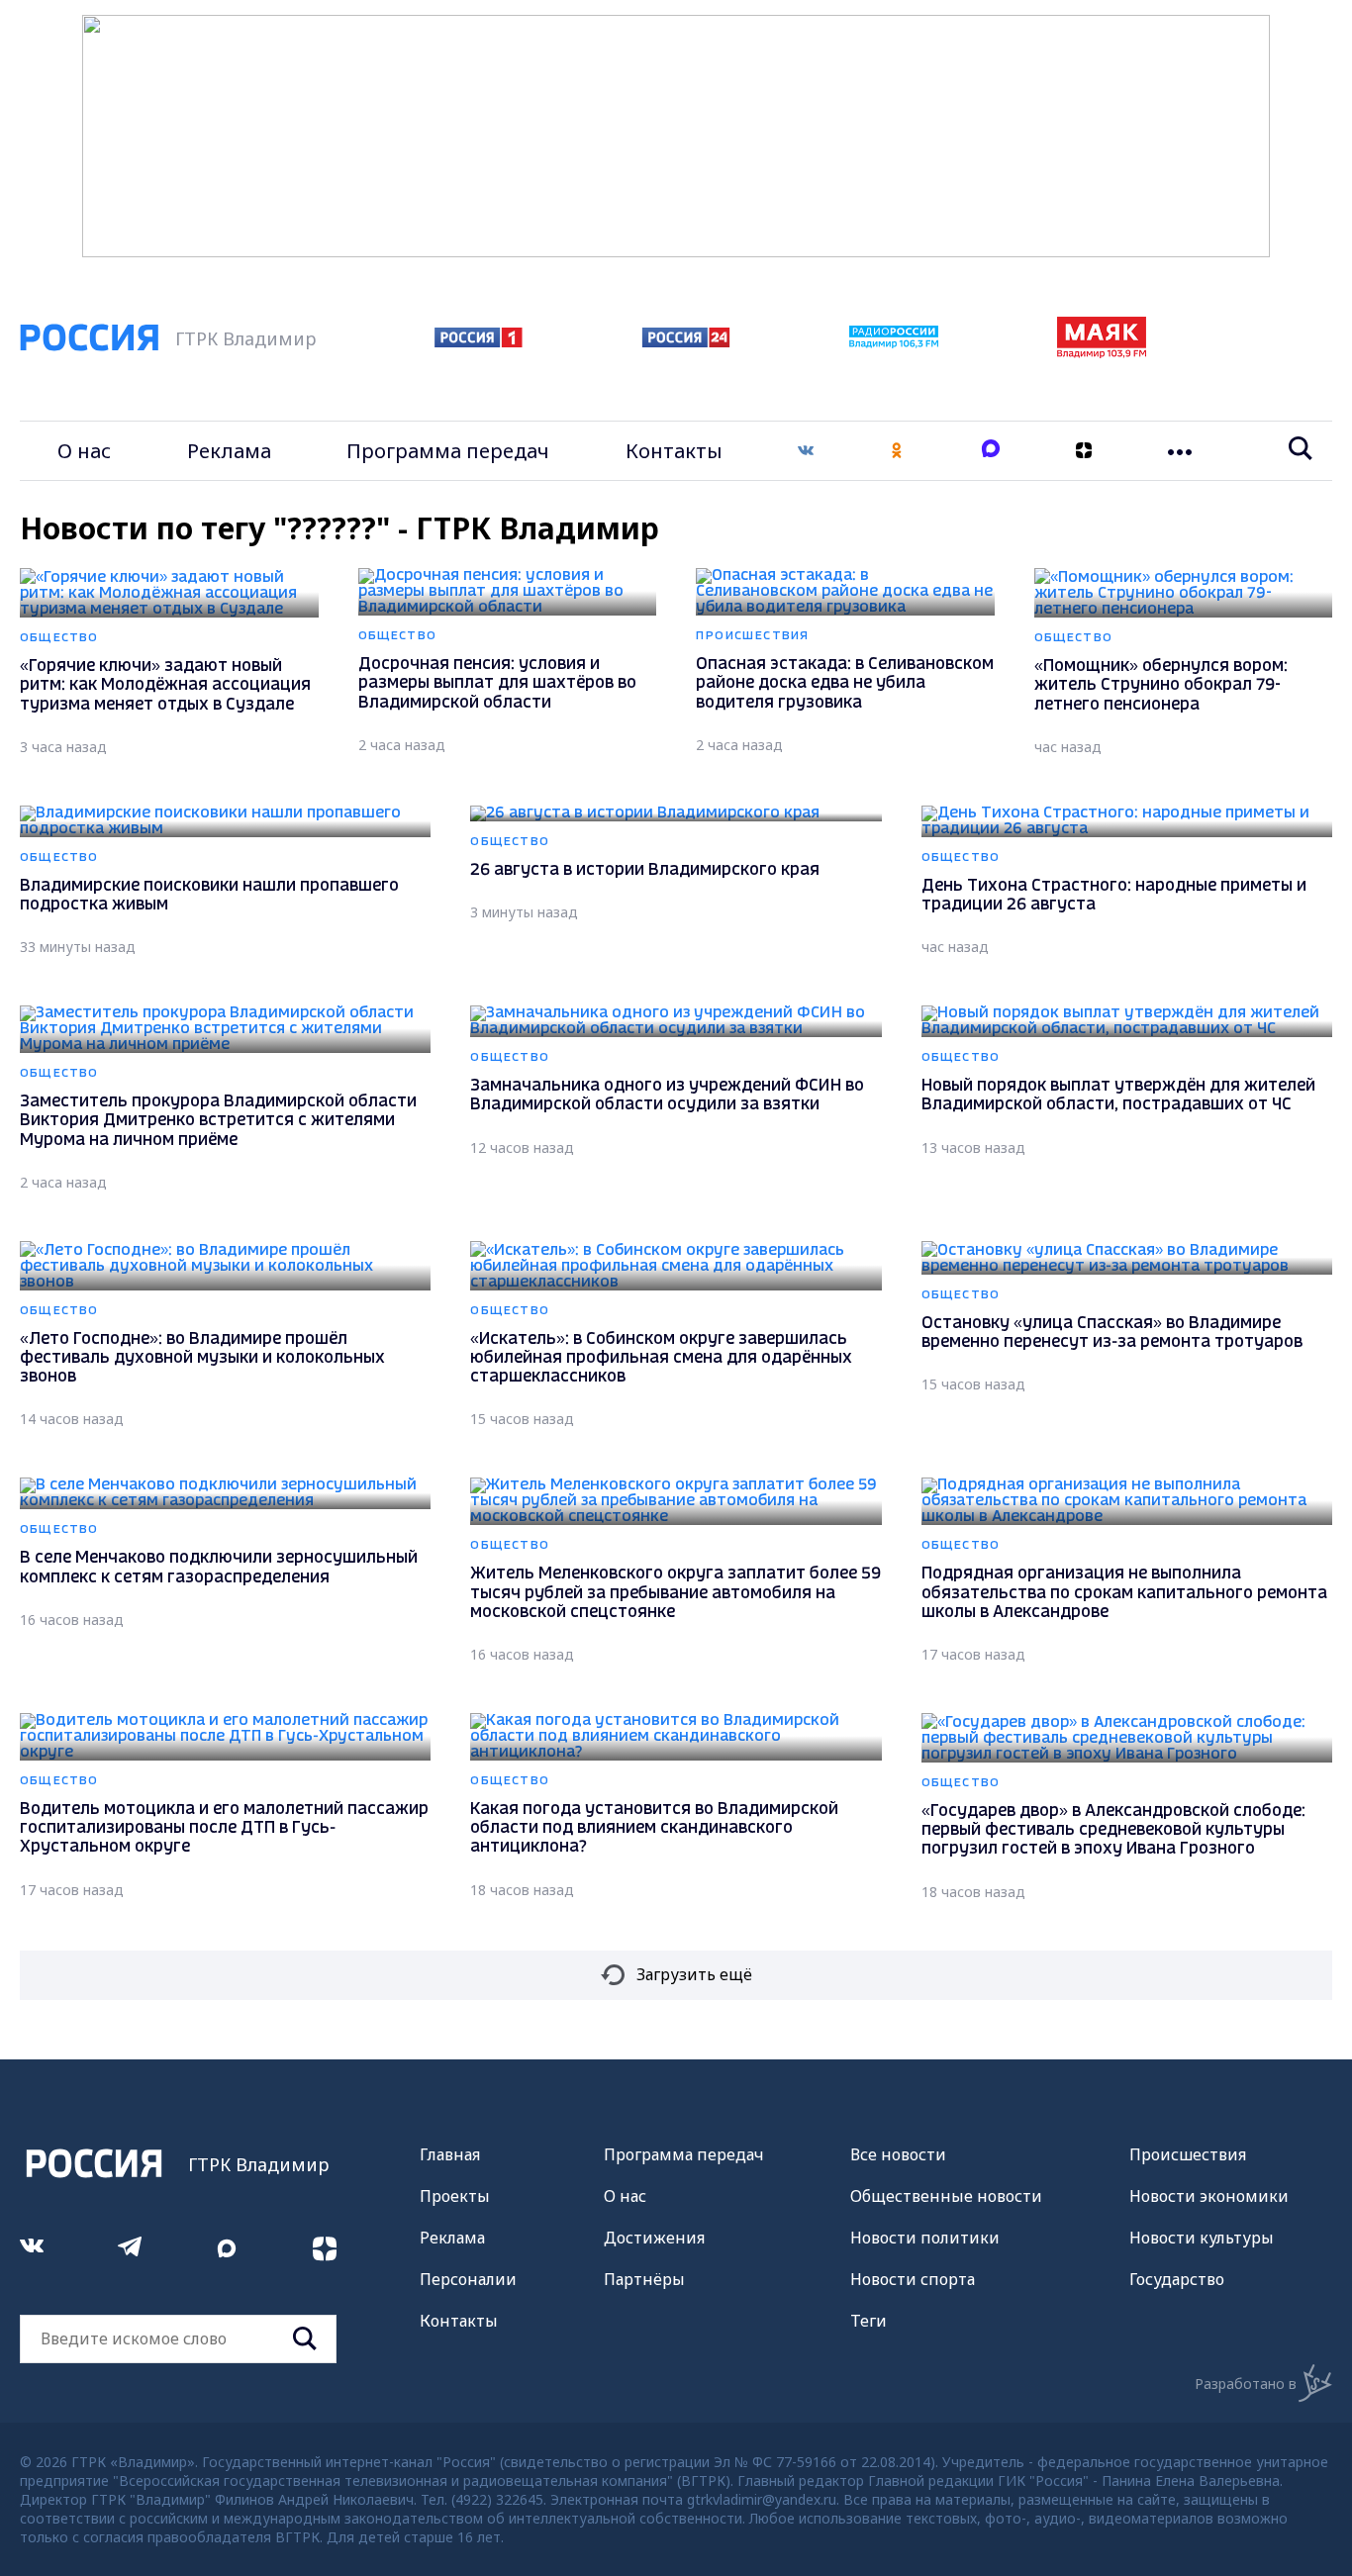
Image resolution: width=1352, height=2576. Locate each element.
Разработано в (1246, 2384)
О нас (84, 451)
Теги (869, 2321)
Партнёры (644, 2279)
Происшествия (1188, 2154)
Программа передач (448, 451)
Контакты (674, 451)
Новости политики (925, 2238)
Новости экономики (1209, 2196)
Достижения (654, 2238)
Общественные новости (946, 2196)
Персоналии (468, 2279)
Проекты (455, 2196)
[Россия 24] (686, 341)
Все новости (898, 2154)
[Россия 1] (479, 341)
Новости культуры (1202, 2238)
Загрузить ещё (694, 1974)
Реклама (229, 451)
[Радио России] (894, 342)
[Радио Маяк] (1102, 352)
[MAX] (991, 451)
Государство (1177, 2279)
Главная (450, 2154)
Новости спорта (913, 2279)
